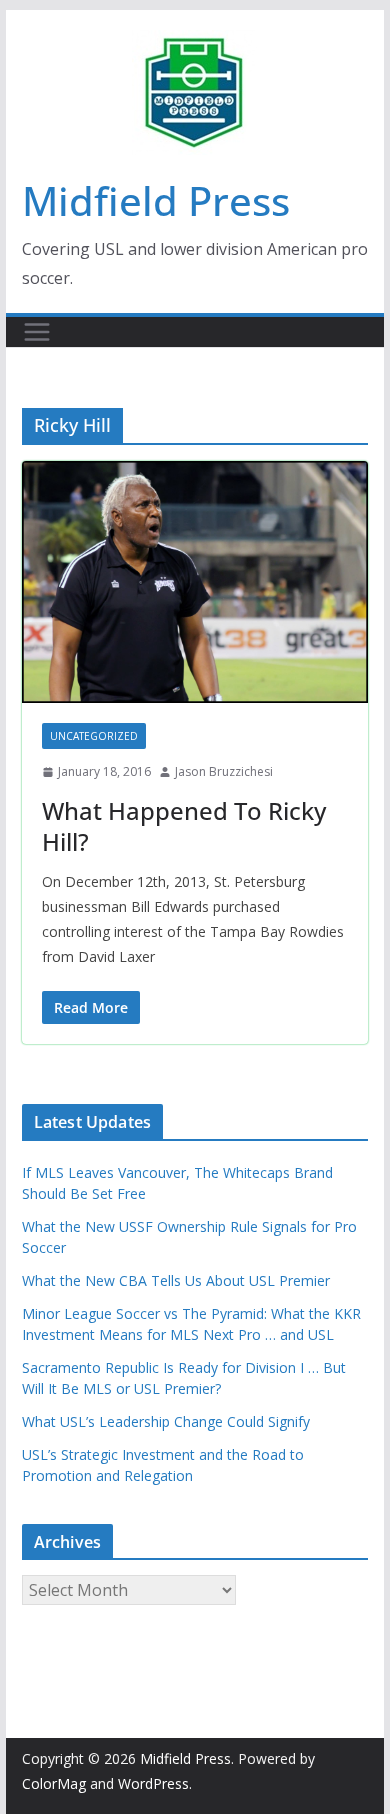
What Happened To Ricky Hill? (184, 826)
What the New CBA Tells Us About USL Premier (176, 1280)
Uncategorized (94, 736)
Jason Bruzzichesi (224, 771)
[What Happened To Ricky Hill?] (195, 582)
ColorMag (54, 1783)
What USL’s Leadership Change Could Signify (166, 1421)
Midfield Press (156, 200)
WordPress (153, 1783)
